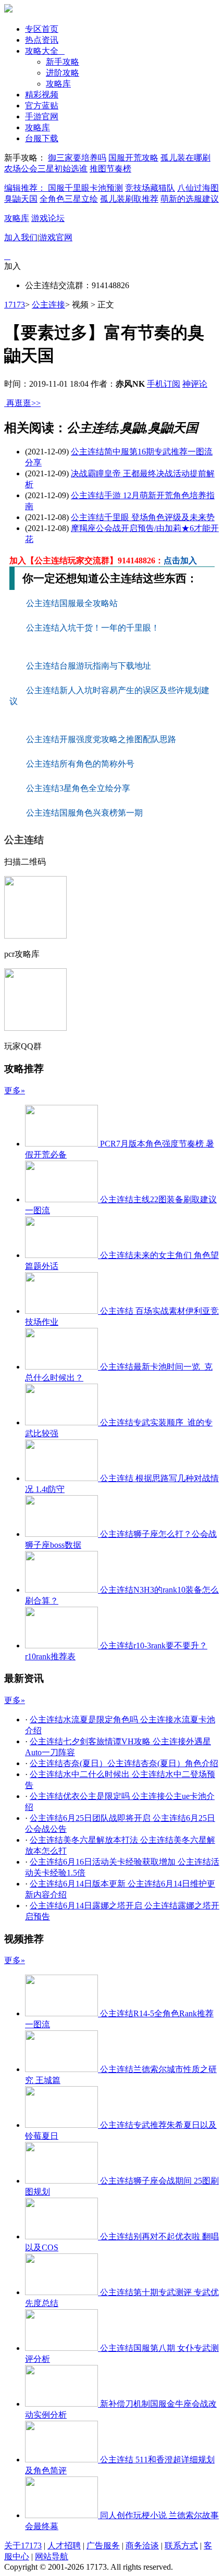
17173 (15, 305)
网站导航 (52, 2556)
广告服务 (103, 2546)
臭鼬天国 (21, 199)
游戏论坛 (48, 218)
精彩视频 (42, 95)
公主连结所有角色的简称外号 (81, 764)
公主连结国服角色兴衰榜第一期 (84, 813)
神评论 (195, 384)
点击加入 (180, 560)
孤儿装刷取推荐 (129, 199)
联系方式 (181, 2546)
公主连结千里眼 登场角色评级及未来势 (143, 517)
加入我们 (21, 237)
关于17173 (23, 2546)
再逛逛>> (23, 403)
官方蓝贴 (42, 106)
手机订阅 (164, 384)
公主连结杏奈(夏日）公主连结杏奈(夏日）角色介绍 (124, 1763)
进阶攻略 (63, 73)
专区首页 (42, 29)
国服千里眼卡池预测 (85, 188)
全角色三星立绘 (69, 199)
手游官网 (42, 116)
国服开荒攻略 (133, 158)
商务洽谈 (142, 2546)
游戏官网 (56, 237)
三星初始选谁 (63, 169)
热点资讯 (42, 40)
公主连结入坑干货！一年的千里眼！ (94, 628)
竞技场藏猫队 (150, 188)
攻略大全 (45, 51)
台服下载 (42, 138)
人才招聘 (64, 2546)
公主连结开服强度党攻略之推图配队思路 (102, 739)
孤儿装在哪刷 (185, 158)
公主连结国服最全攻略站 (73, 603)
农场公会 (21, 169)
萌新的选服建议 (190, 199)
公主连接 (48, 305)
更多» (15, 1090)
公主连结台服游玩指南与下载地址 (90, 666)
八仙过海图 (198, 188)
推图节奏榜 (110, 169)
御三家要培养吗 (77, 158)
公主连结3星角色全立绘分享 (78, 788)
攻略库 (58, 84)
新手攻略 (63, 62)
